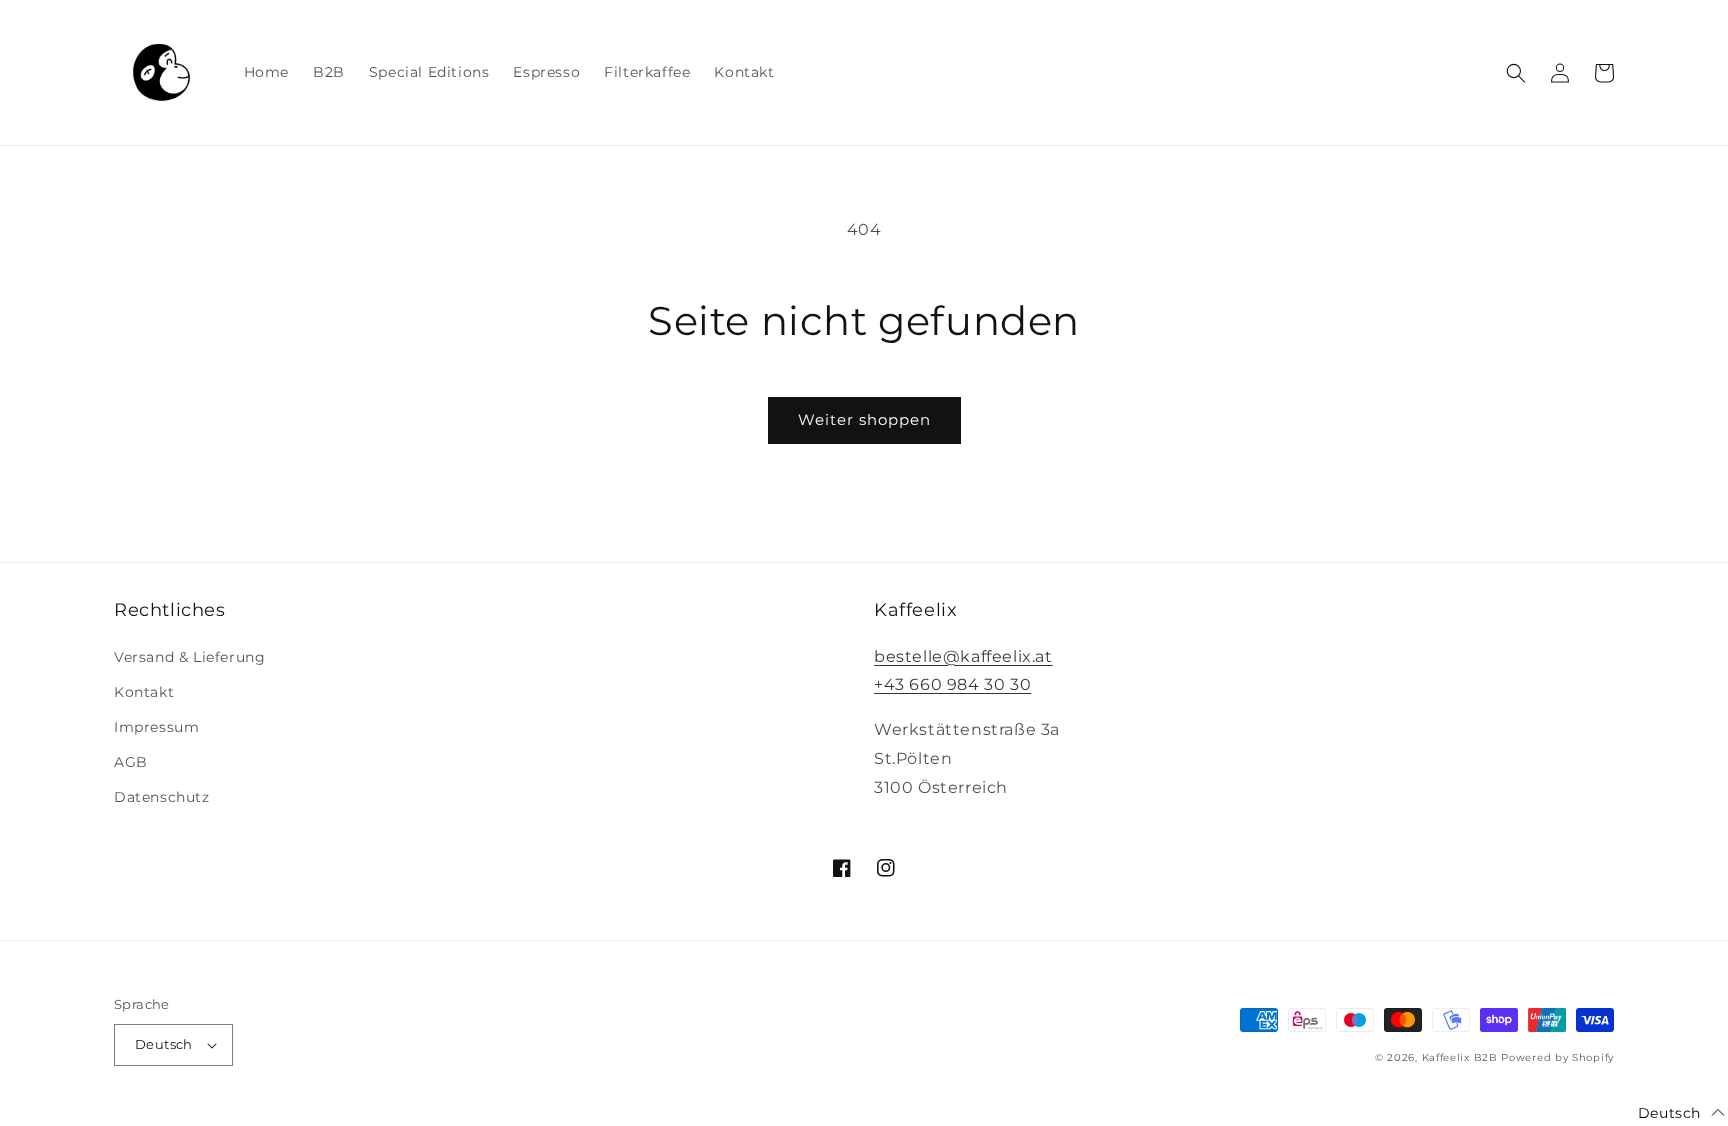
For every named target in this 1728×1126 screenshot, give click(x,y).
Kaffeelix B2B (1460, 1057)
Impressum (156, 727)
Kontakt (144, 692)
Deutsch (164, 1044)
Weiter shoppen (864, 419)
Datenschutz (162, 797)
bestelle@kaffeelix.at (963, 656)
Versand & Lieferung (189, 657)
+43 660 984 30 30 (952, 684)
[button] (1516, 73)
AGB (131, 762)
